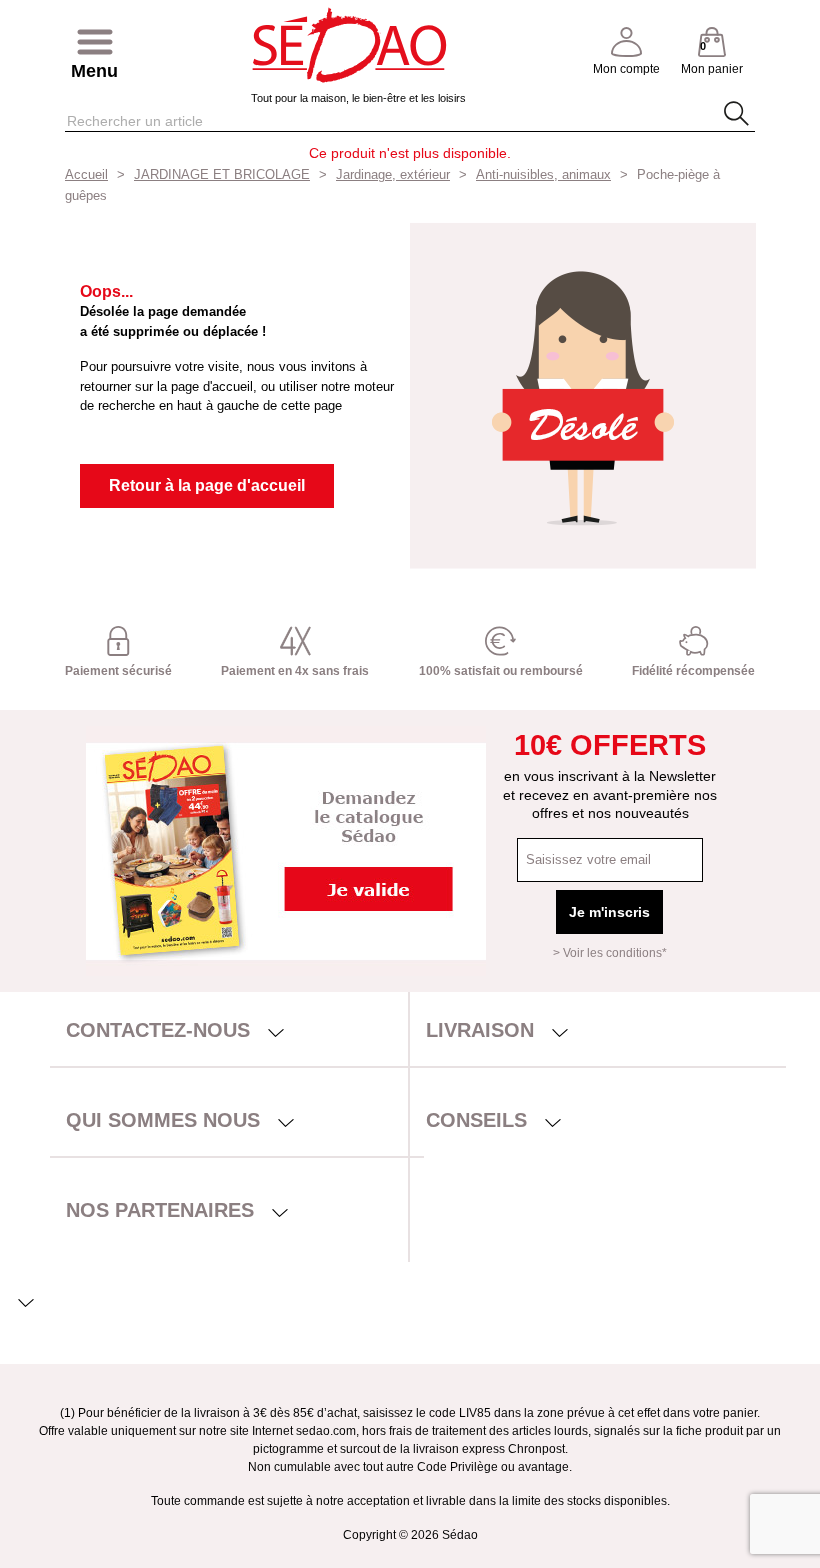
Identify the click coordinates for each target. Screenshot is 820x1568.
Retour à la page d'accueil (207, 485)
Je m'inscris (609, 912)
